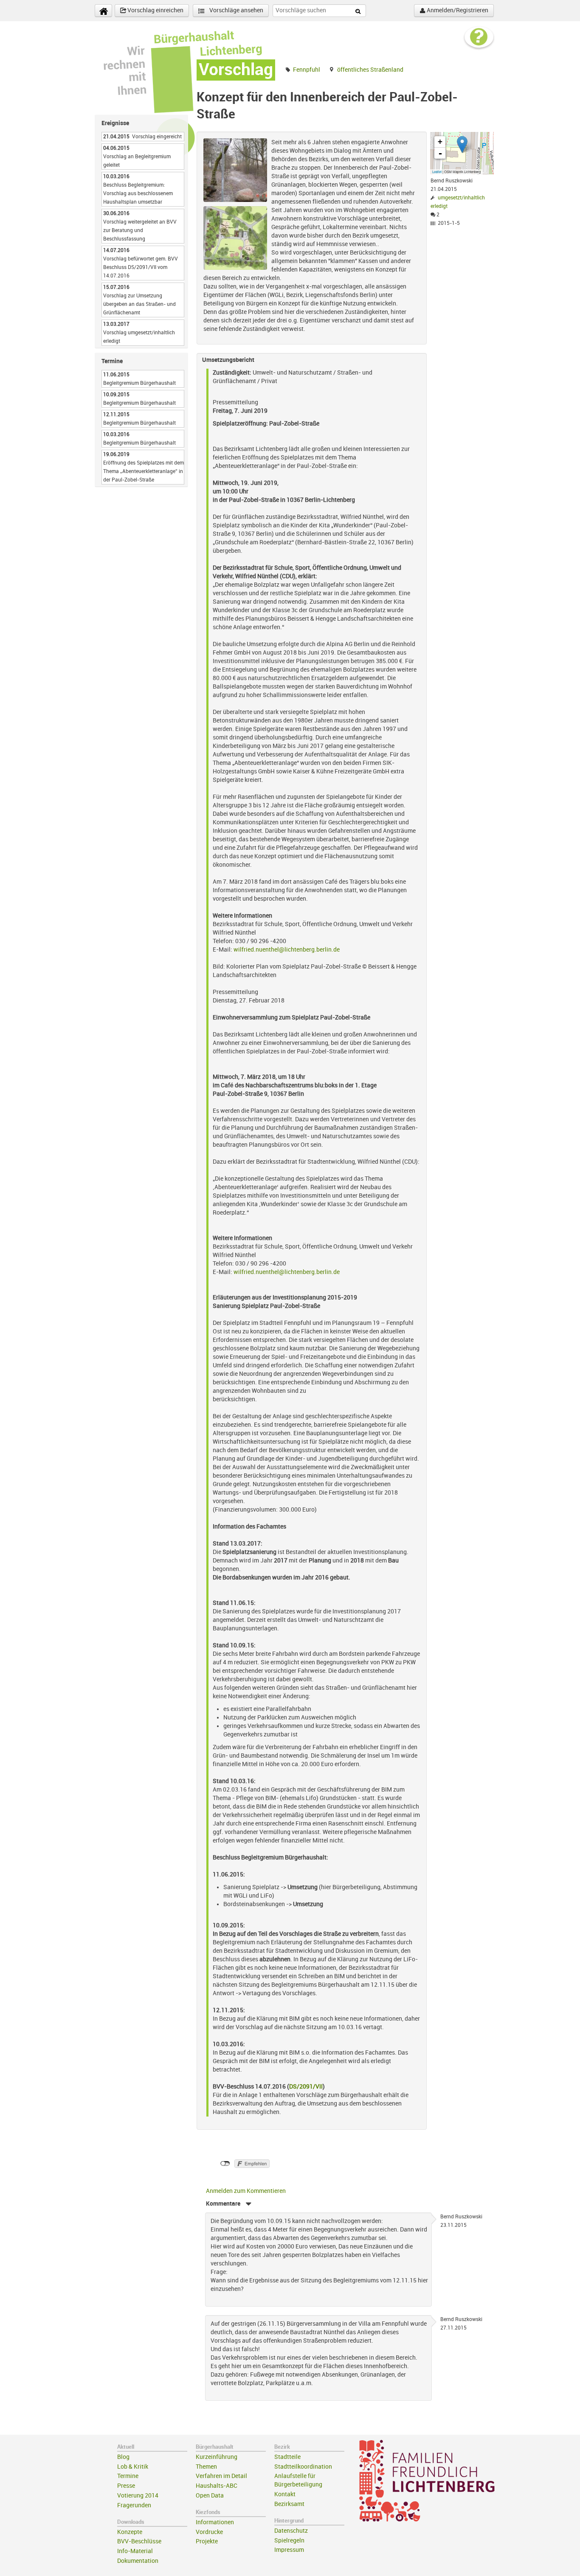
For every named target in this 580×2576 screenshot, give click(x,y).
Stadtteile (287, 2457)
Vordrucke (209, 2532)
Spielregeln (289, 2541)
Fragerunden (134, 2505)
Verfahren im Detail (221, 2476)
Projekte (207, 2541)
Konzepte (130, 2532)
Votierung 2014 (138, 2496)
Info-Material (135, 2551)
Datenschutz (291, 2531)
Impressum (289, 2550)
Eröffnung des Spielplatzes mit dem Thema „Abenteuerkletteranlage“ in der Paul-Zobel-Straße (144, 471)
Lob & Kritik (133, 2467)
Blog (123, 2457)
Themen (206, 2467)
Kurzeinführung (217, 2457)
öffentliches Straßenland (370, 70)
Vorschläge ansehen (236, 10)
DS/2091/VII (306, 2087)
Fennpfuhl (307, 70)
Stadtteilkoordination (303, 2467)
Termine (128, 2476)
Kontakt (285, 2494)
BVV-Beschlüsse (139, 2541)
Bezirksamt (289, 2504)
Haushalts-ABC (217, 2486)
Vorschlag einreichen (155, 10)
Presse (126, 2486)
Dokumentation (138, 2561)
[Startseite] (103, 11)
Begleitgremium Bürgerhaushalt (139, 383)
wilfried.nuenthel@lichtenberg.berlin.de (287, 950)
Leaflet (437, 172)
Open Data (210, 2496)
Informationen (215, 2522)
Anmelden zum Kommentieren (246, 2191)
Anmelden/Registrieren (457, 10)
